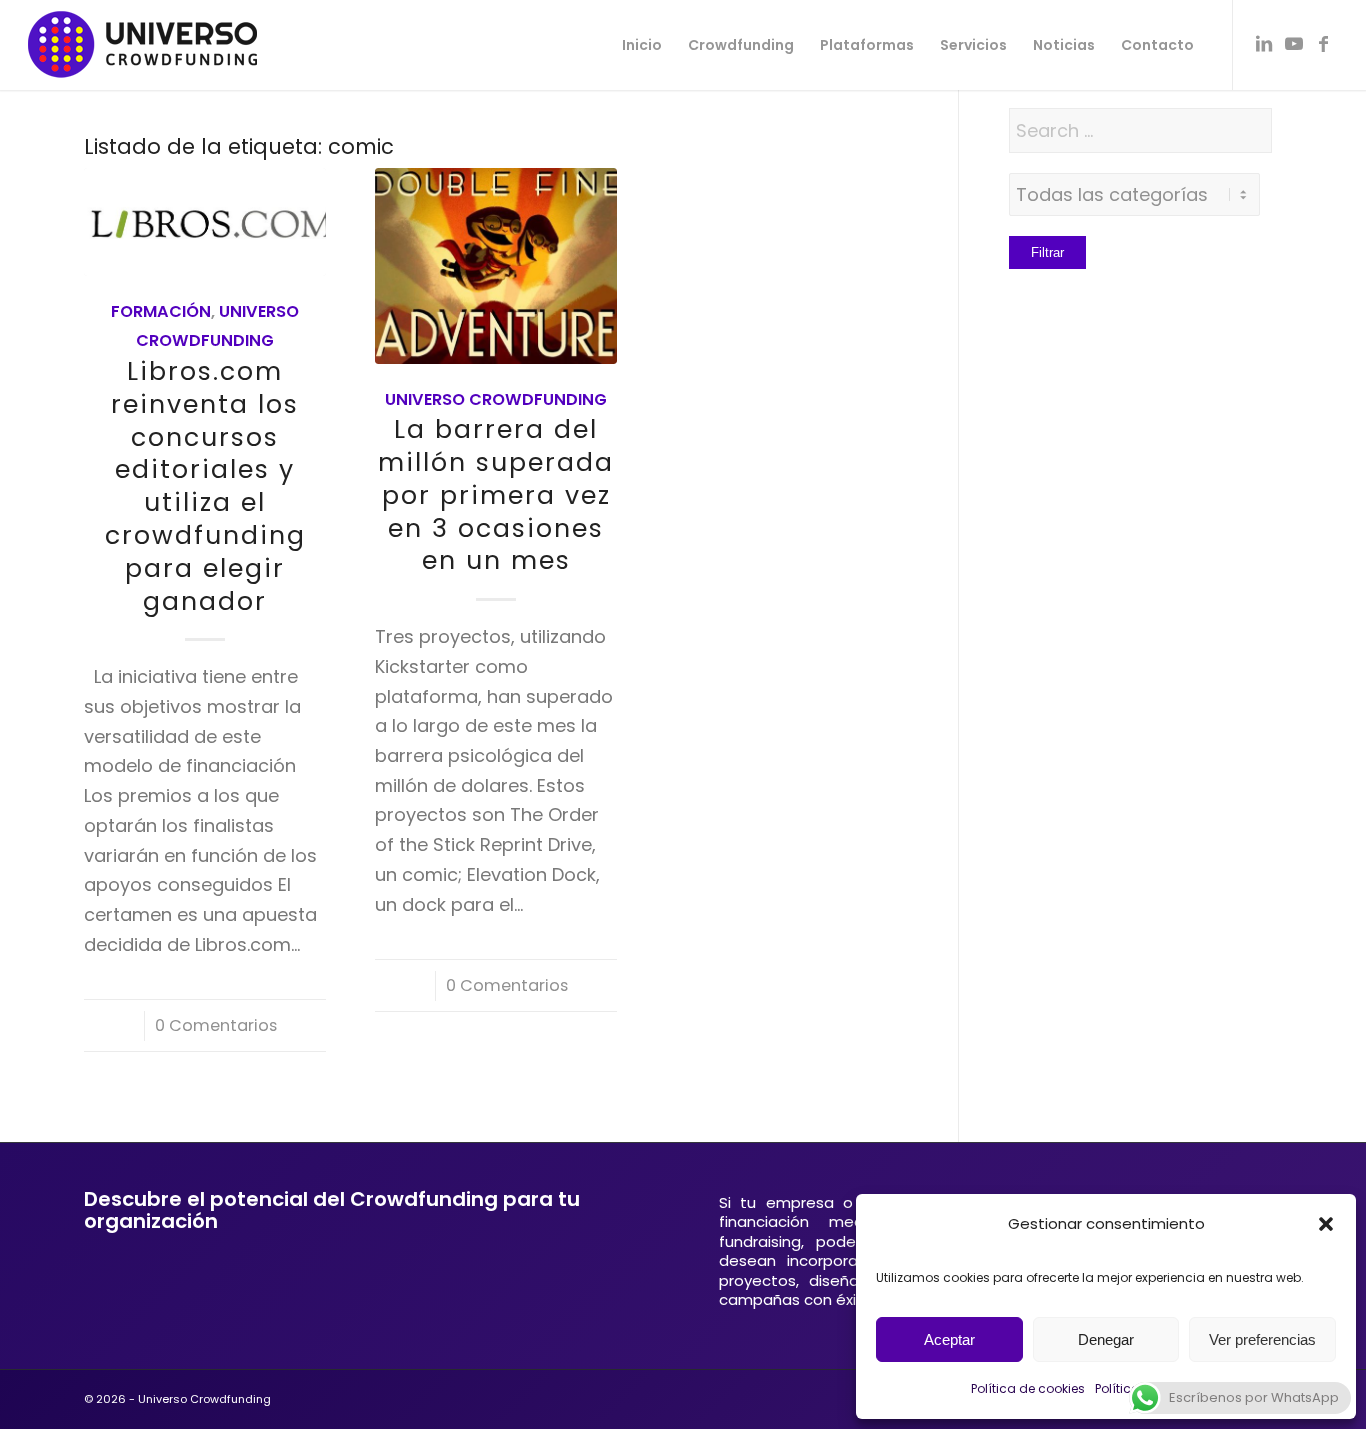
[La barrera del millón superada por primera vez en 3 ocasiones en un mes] (496, 265)
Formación (161, 311)
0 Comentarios (216, 1025)
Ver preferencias (1262, 1339)
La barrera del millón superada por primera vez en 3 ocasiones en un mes (496, 495)
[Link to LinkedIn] (1264, 44)
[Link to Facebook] (1324, 44)
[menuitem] (642, 45)
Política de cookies (1028, 1388)
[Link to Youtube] (1294, 44)
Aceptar (949, 1339)
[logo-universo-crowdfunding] (142, 45)
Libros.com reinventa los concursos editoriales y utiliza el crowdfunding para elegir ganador (205, 486)
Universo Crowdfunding (496, 399)
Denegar (1106, 1339)
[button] (1326, 1224)
